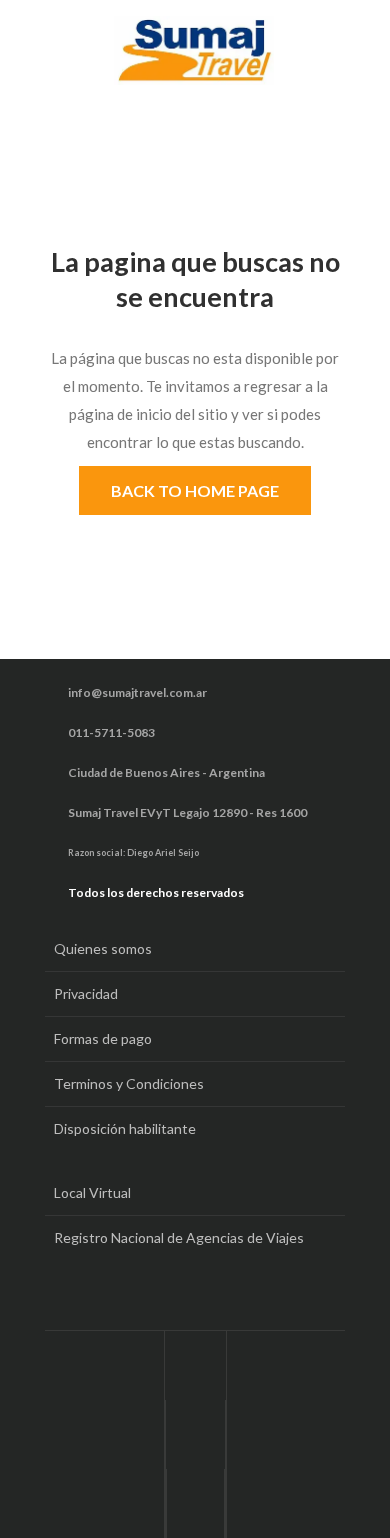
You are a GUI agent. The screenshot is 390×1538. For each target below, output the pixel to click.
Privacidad (86, 993)
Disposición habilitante (125, 1128)
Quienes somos (103, 948)
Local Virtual (92, 1192)
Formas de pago (103, 1038)
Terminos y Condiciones (129, 1083)
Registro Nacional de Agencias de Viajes (179, 1237)
